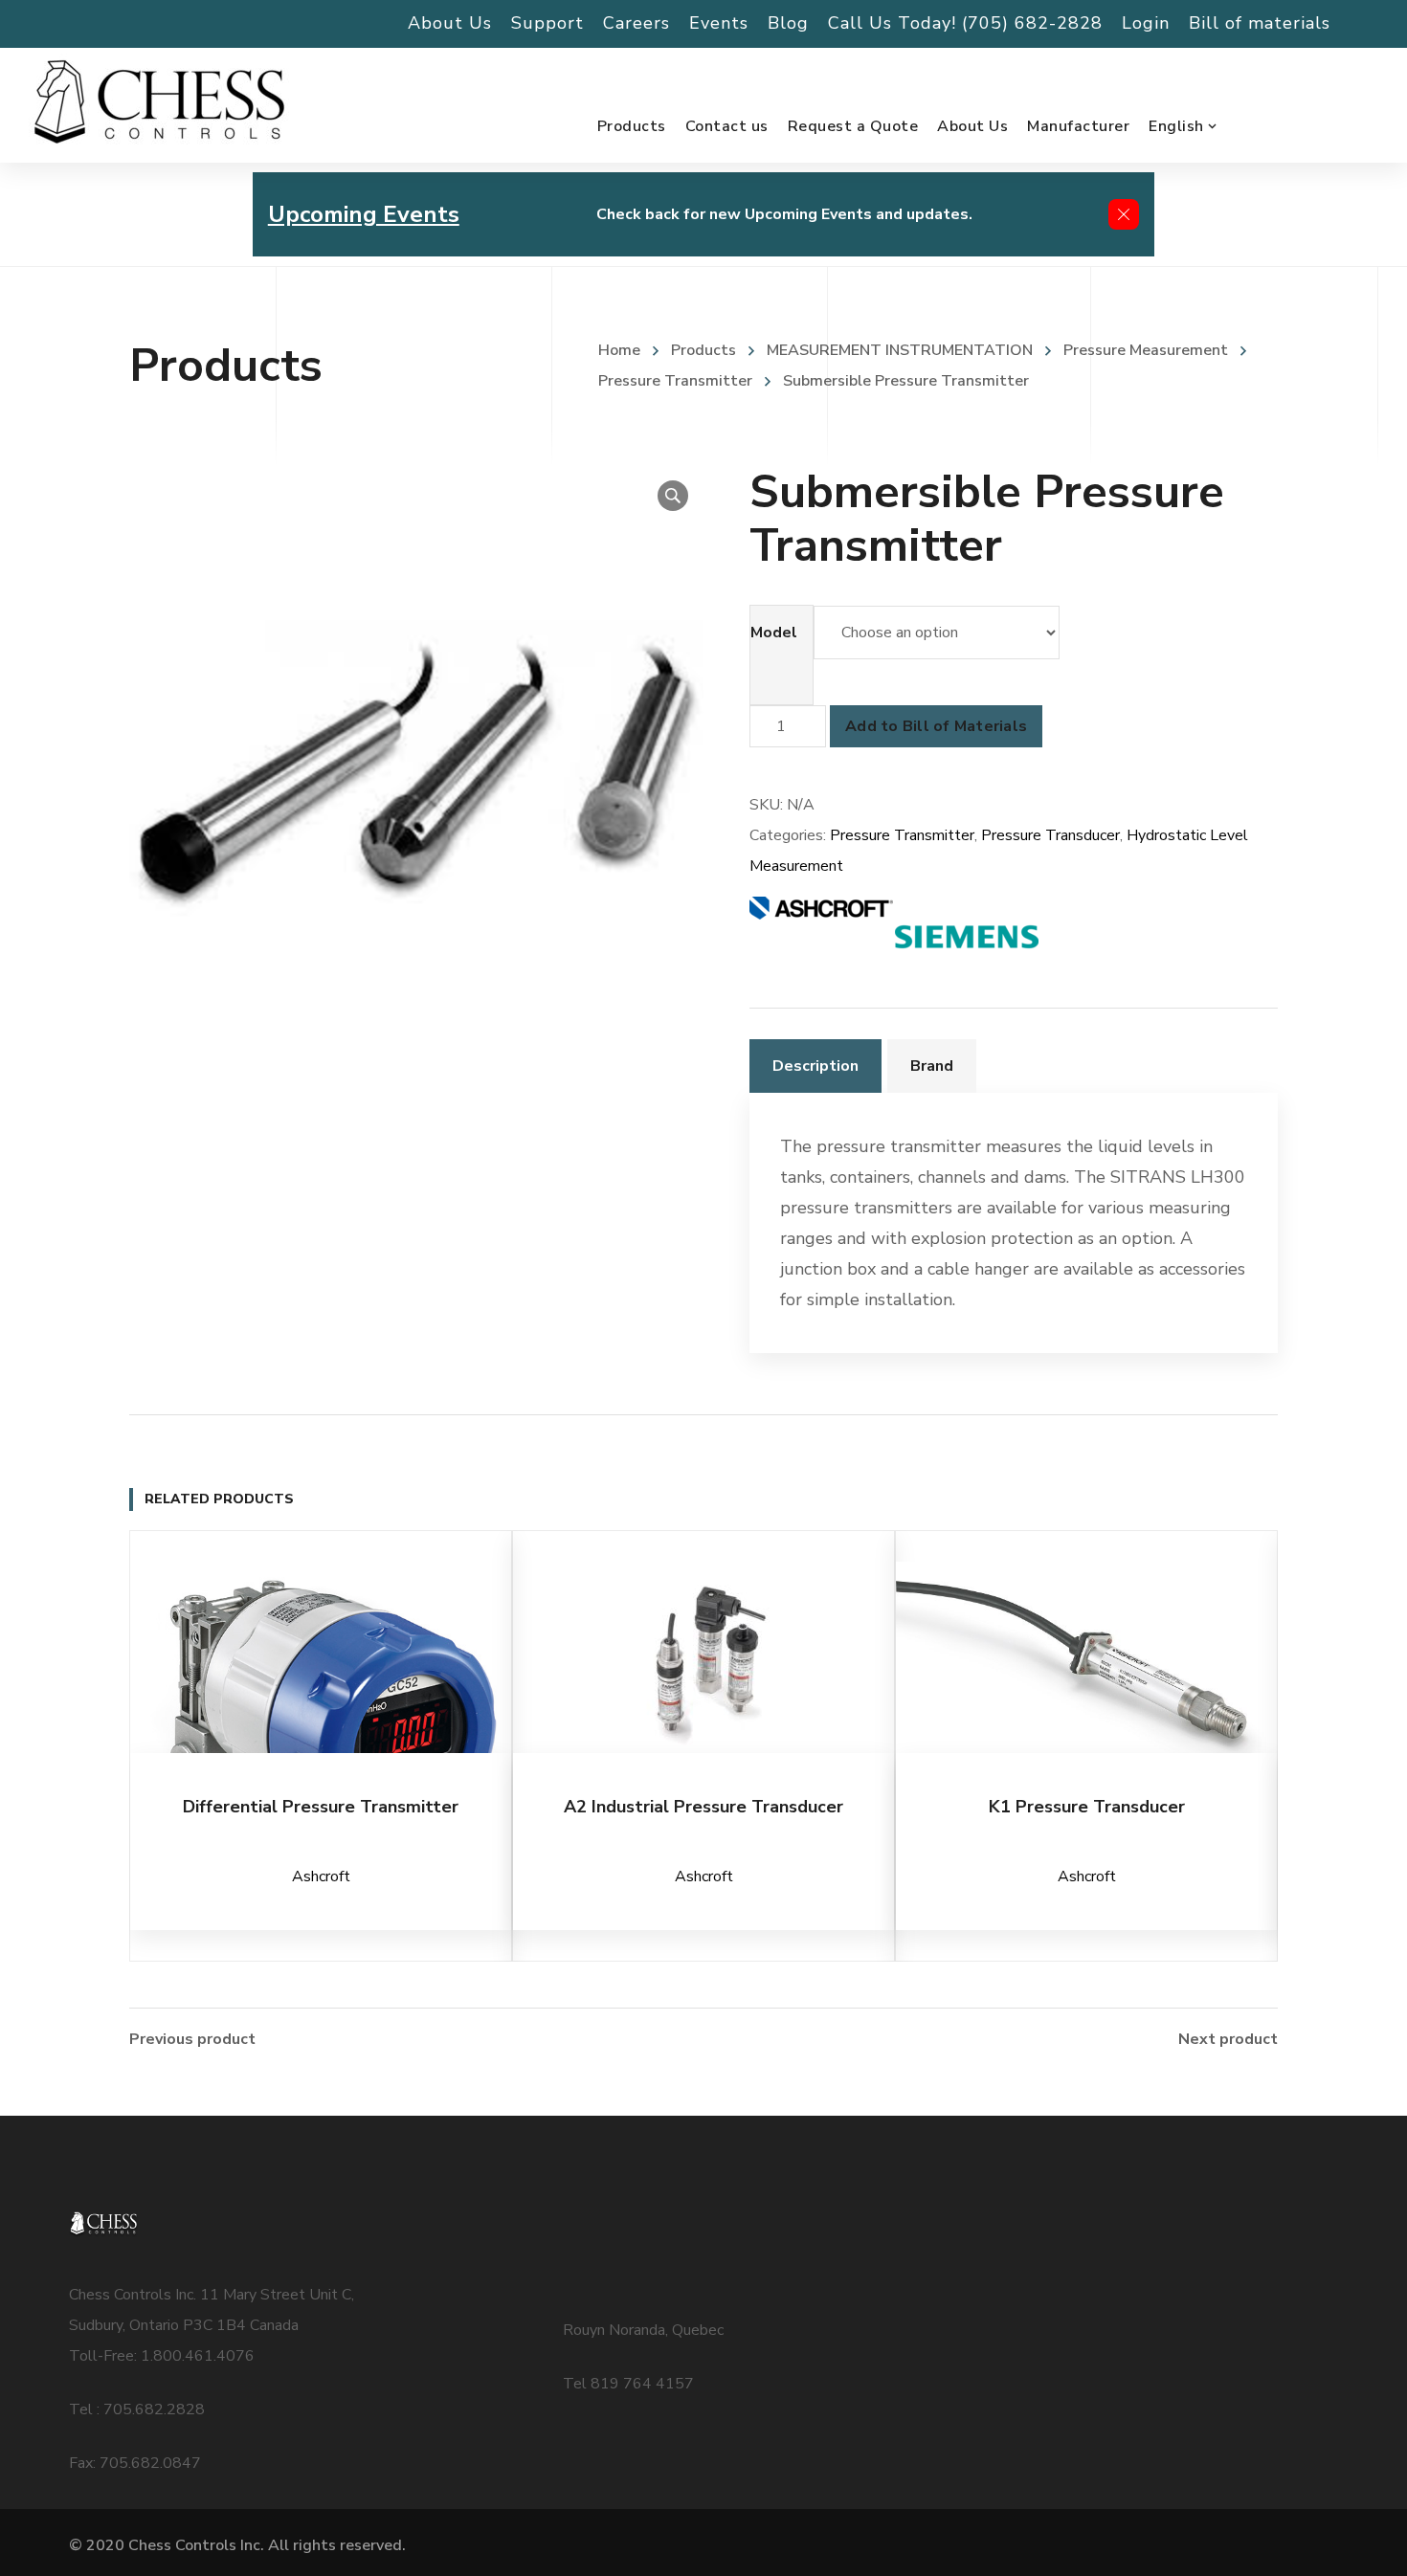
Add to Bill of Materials (936, 726)
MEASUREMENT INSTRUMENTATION (900, 350)
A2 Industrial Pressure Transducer (703, 1807)
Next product (1228, 2039)
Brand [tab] (932, 1066)
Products (703, 350)
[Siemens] (967, 937)
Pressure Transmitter (902, 835)
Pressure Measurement (1146, 350)
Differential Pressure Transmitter (321, 1807)
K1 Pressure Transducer (1087, 1807)
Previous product (192, 2039)
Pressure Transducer (1050, 835)
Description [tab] (815, 1066)
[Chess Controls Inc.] (159, 103)
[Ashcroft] (821, 937)
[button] (673, 496)
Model (774, 633)
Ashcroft (321, 1876)
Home (619, 350)
